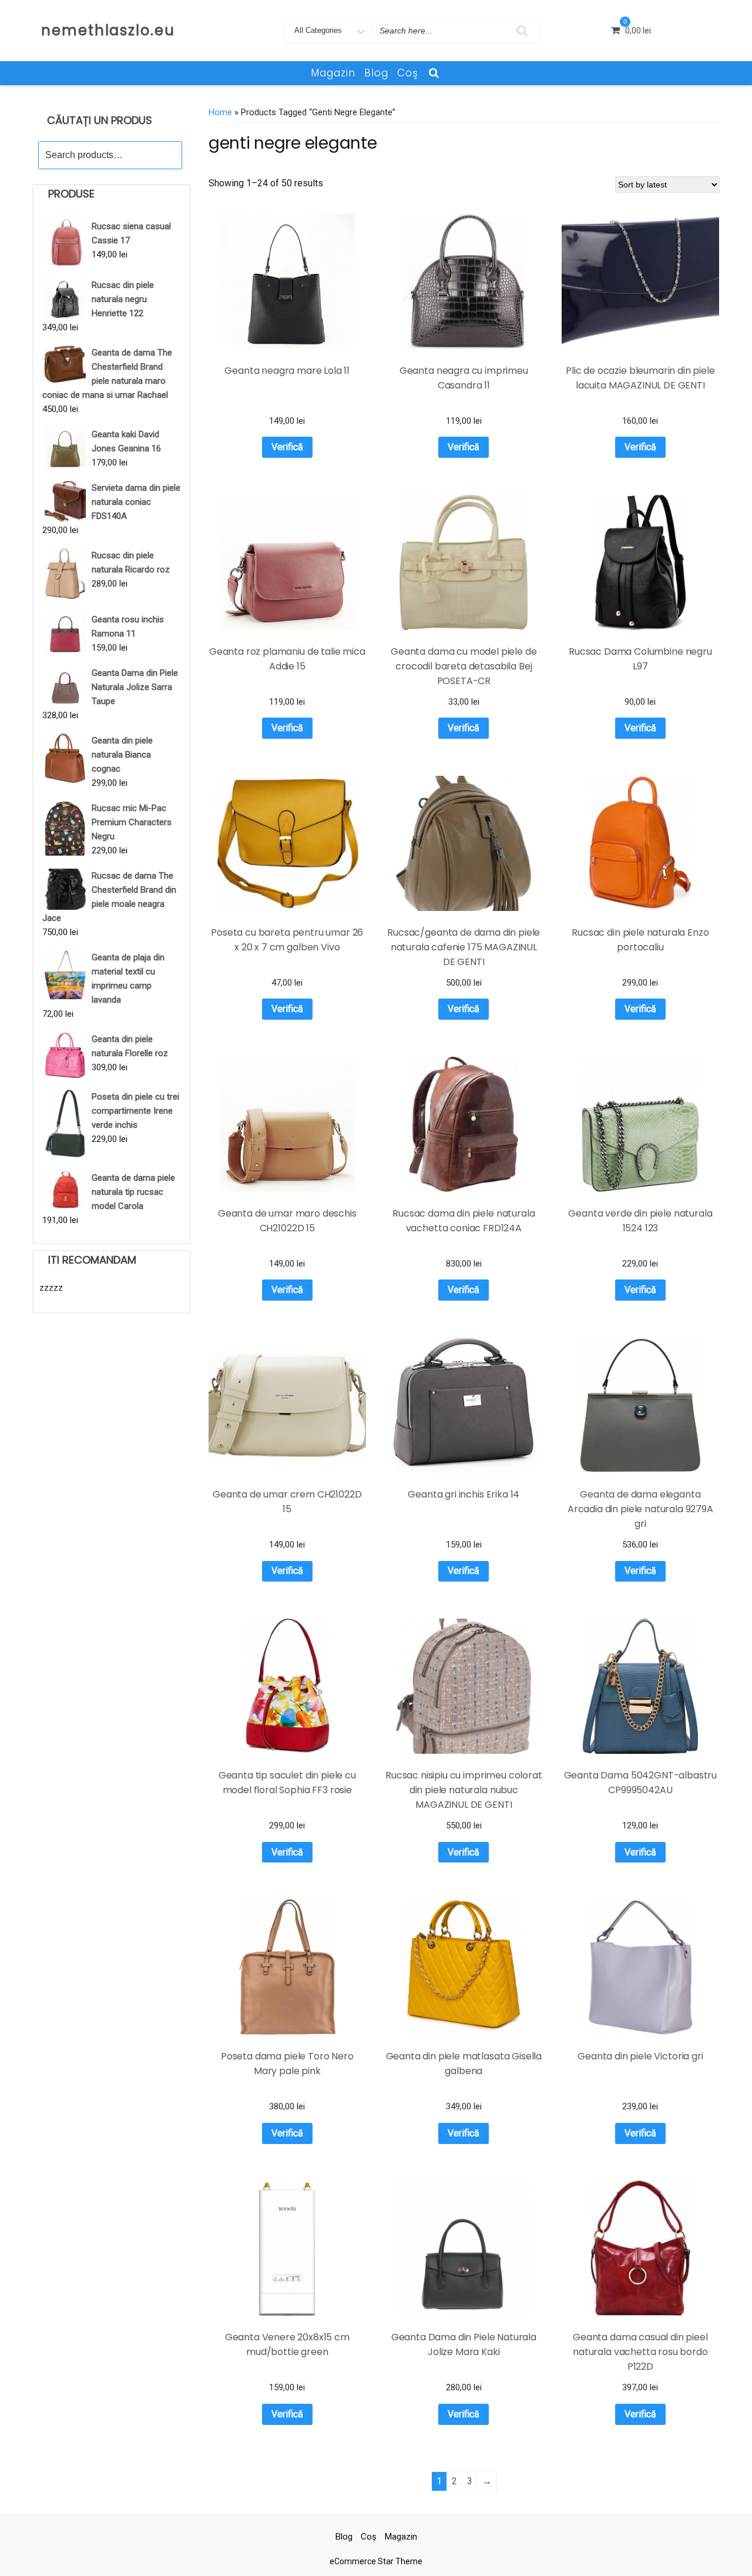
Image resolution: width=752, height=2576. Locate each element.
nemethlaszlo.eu (108, 30)
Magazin (333, 73)
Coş (408, 73)
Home (220, 112)
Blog (376, 73)
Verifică (287, 447)
